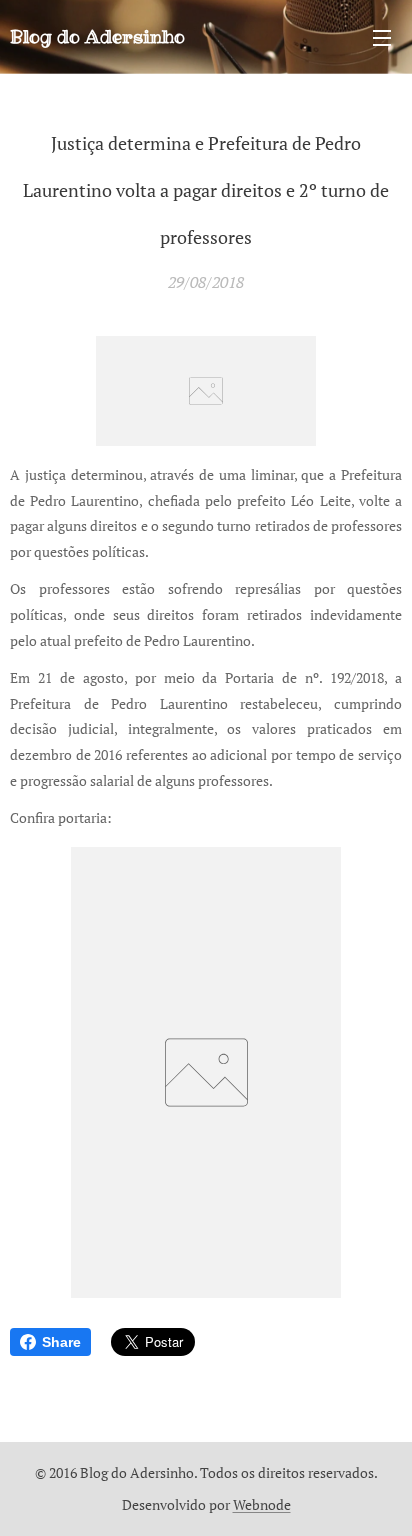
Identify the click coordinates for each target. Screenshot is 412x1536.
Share (61, 1342)
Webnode (262, 1504)
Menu (382, 37)
